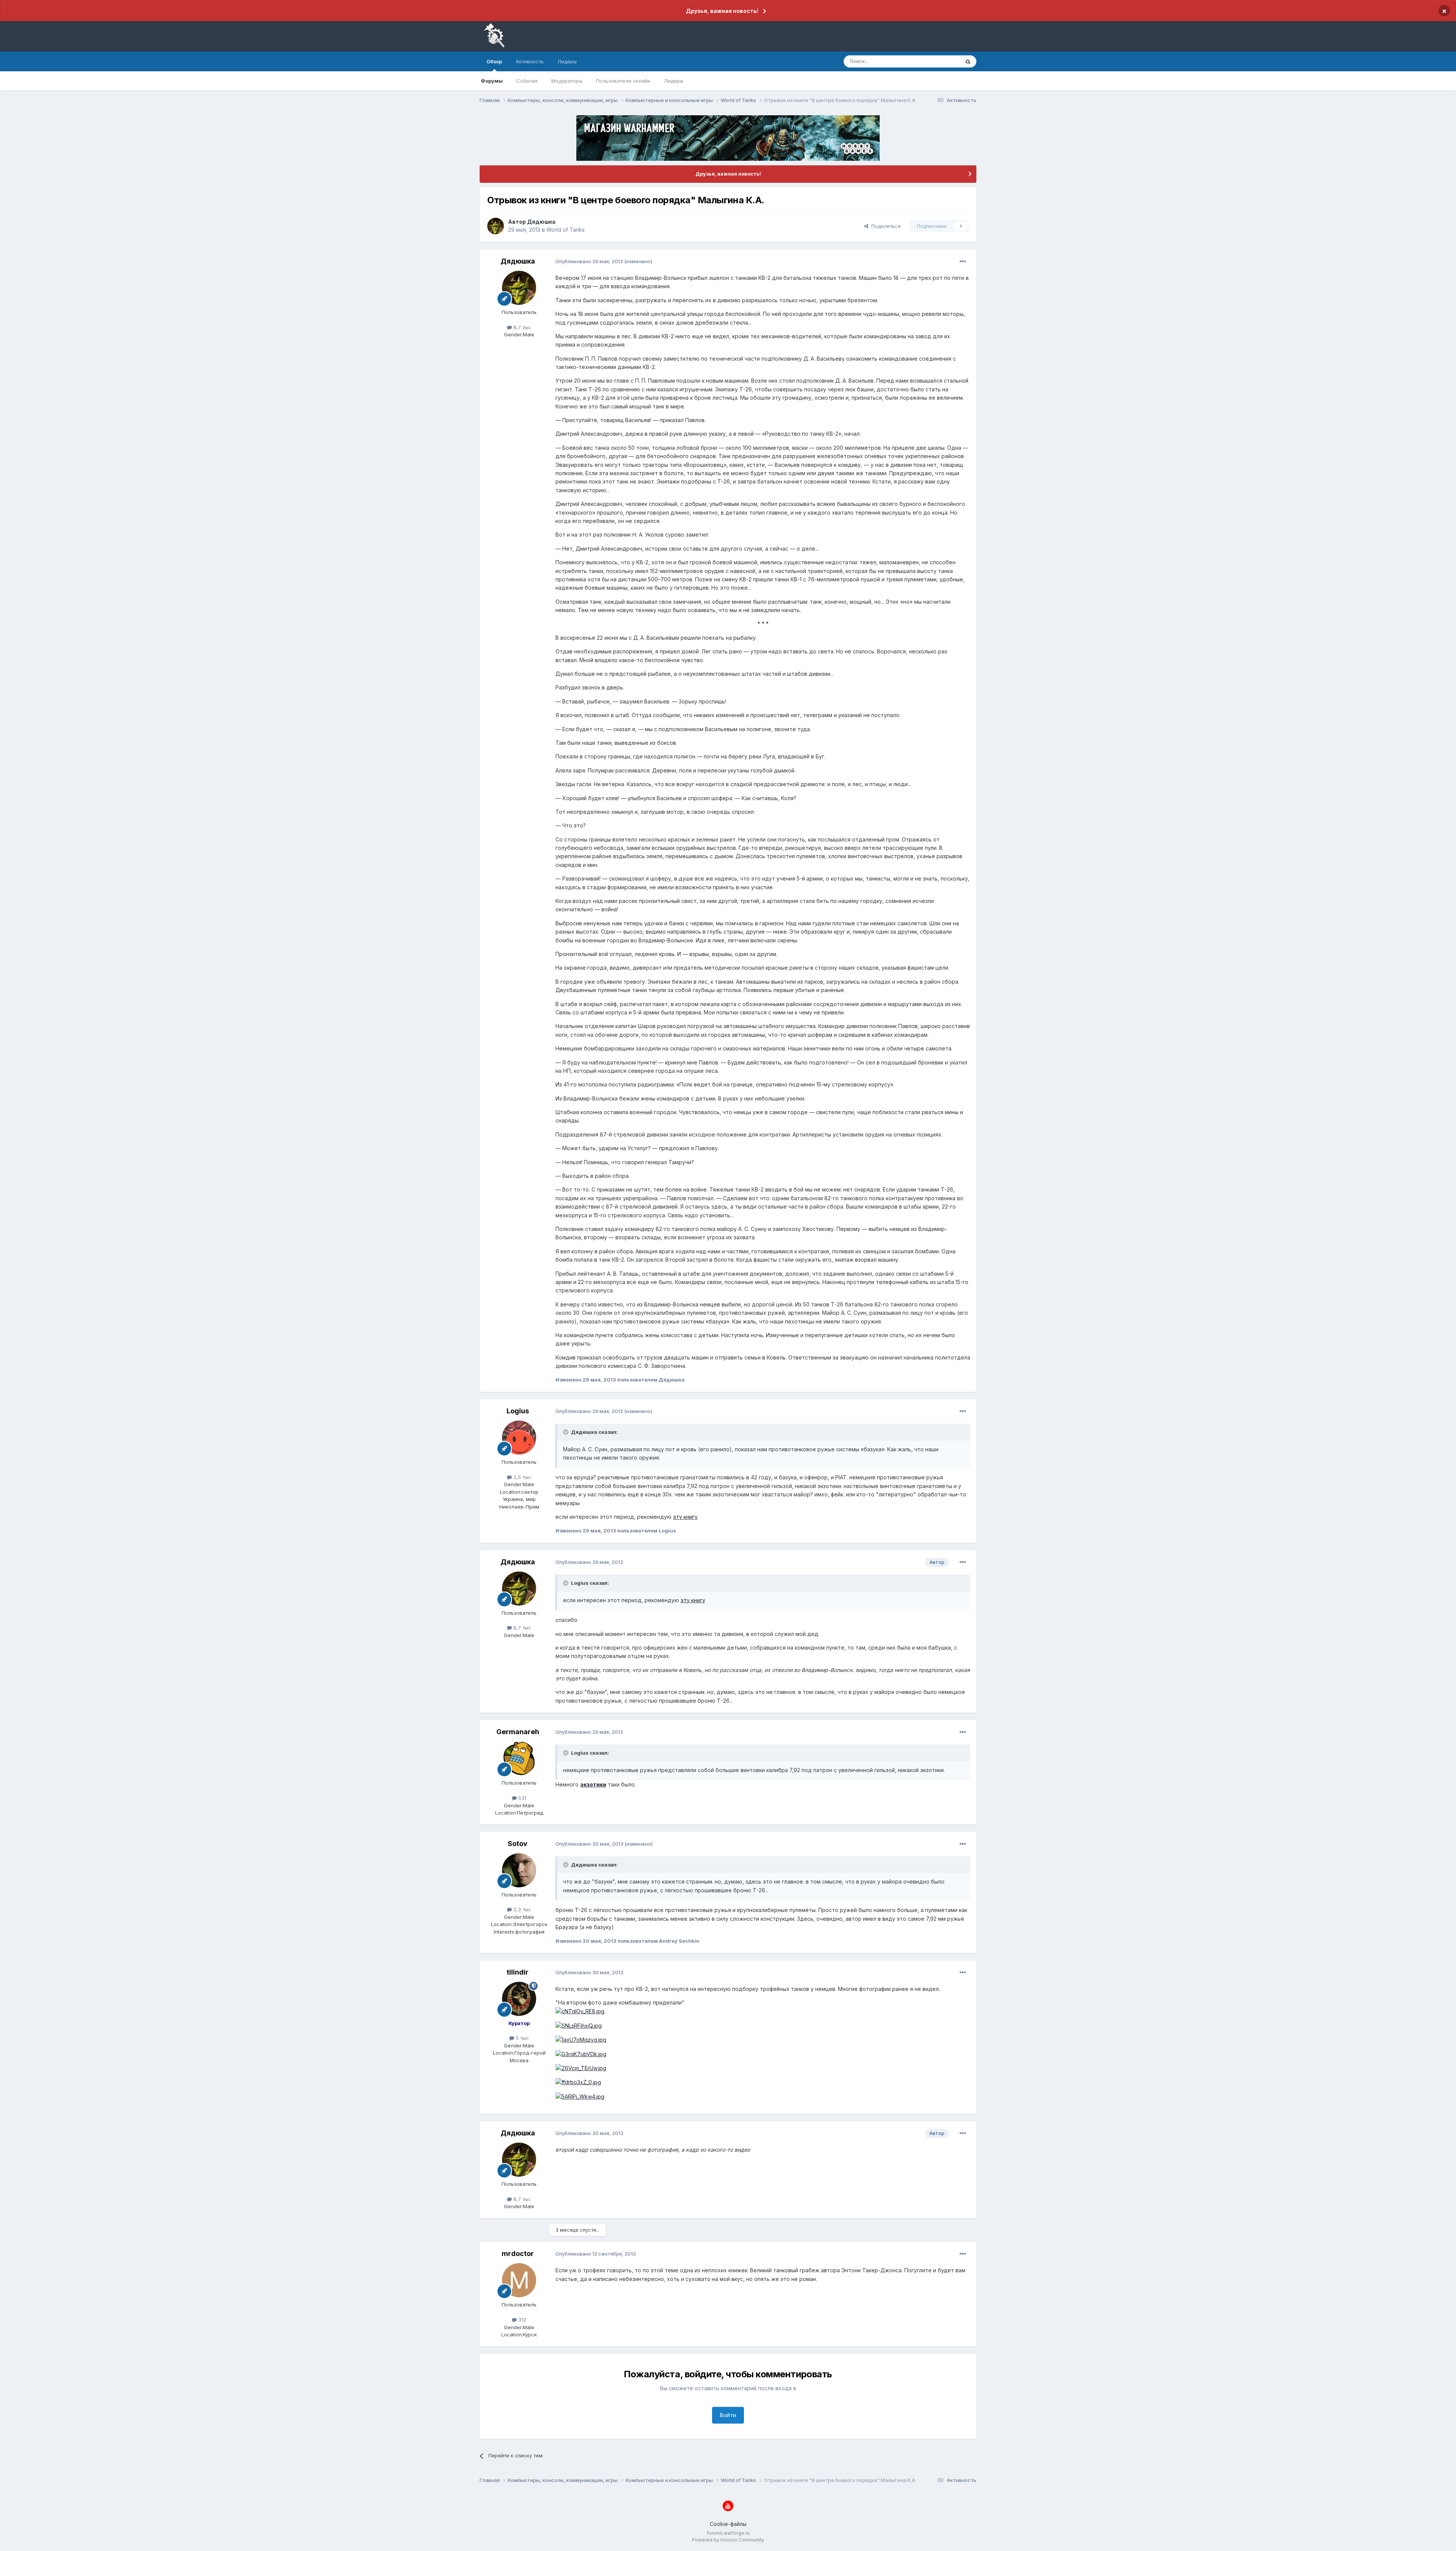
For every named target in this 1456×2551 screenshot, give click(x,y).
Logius (518, 1411)
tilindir (518, 1972)
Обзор (494, 61)
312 (522, 2320)
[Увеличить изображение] (580, 2011)
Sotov (518, 1844)
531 (522, 1798)
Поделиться (884, 226)
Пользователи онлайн (623, 81)
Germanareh (518, 1732)
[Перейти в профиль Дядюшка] (496, 226)
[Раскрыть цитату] (566, 1432)
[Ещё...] (963, 262)
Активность (530, 61)
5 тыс (522, 2038)
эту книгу (685, 1517)
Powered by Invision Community (728, 2540)
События (527, 81)
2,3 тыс (522, 1909)
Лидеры (674, 81)
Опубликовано (589, 261)
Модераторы (567, 81)
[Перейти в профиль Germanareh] (519, 1758)
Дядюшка (541, 222)
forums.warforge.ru (728, 2533)
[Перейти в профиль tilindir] (519, 1999)
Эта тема (939, 61)
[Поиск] (968, 61)
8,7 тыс (522, 327)
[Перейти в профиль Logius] (519, 1438)
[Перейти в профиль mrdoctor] (519, 2280)
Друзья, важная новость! (722, 11)
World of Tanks (566, 230)
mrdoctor (518, 2254)
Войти (728, 2415)
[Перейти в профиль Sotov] (519, 1870)
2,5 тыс (522, 1477)
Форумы (492, 81)
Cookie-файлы (728, 2524)
